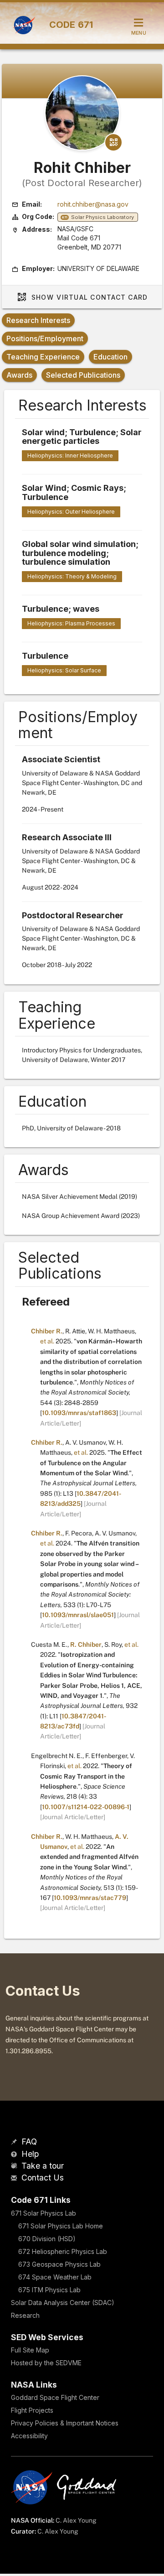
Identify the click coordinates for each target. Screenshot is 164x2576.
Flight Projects (32, 2410)
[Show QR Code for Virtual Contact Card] (113, 142)
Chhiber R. (47, 1331)
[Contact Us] (15, 2178)
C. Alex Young (76, 2520)
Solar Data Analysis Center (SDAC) (63, 2303)
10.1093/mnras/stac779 (90, 1898)
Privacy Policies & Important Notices (65, 2423)
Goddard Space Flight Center (55, 2397)
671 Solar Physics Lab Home (61, 2226)
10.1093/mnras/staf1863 (79, 1413)
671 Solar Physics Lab (44, 2213)
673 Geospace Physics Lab (59, 2264)
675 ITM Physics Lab (49, 2290)
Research (25, 2315)
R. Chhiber (86, 1644)
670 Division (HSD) (47, 2239)
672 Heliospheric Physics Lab (63, 2251)
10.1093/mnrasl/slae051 (78, 1615)
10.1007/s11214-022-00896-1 (86, 1807)
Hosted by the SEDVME (46, 2363)
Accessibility (29, 2436)
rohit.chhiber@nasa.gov (93, 204)
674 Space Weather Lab (55, 2277)
